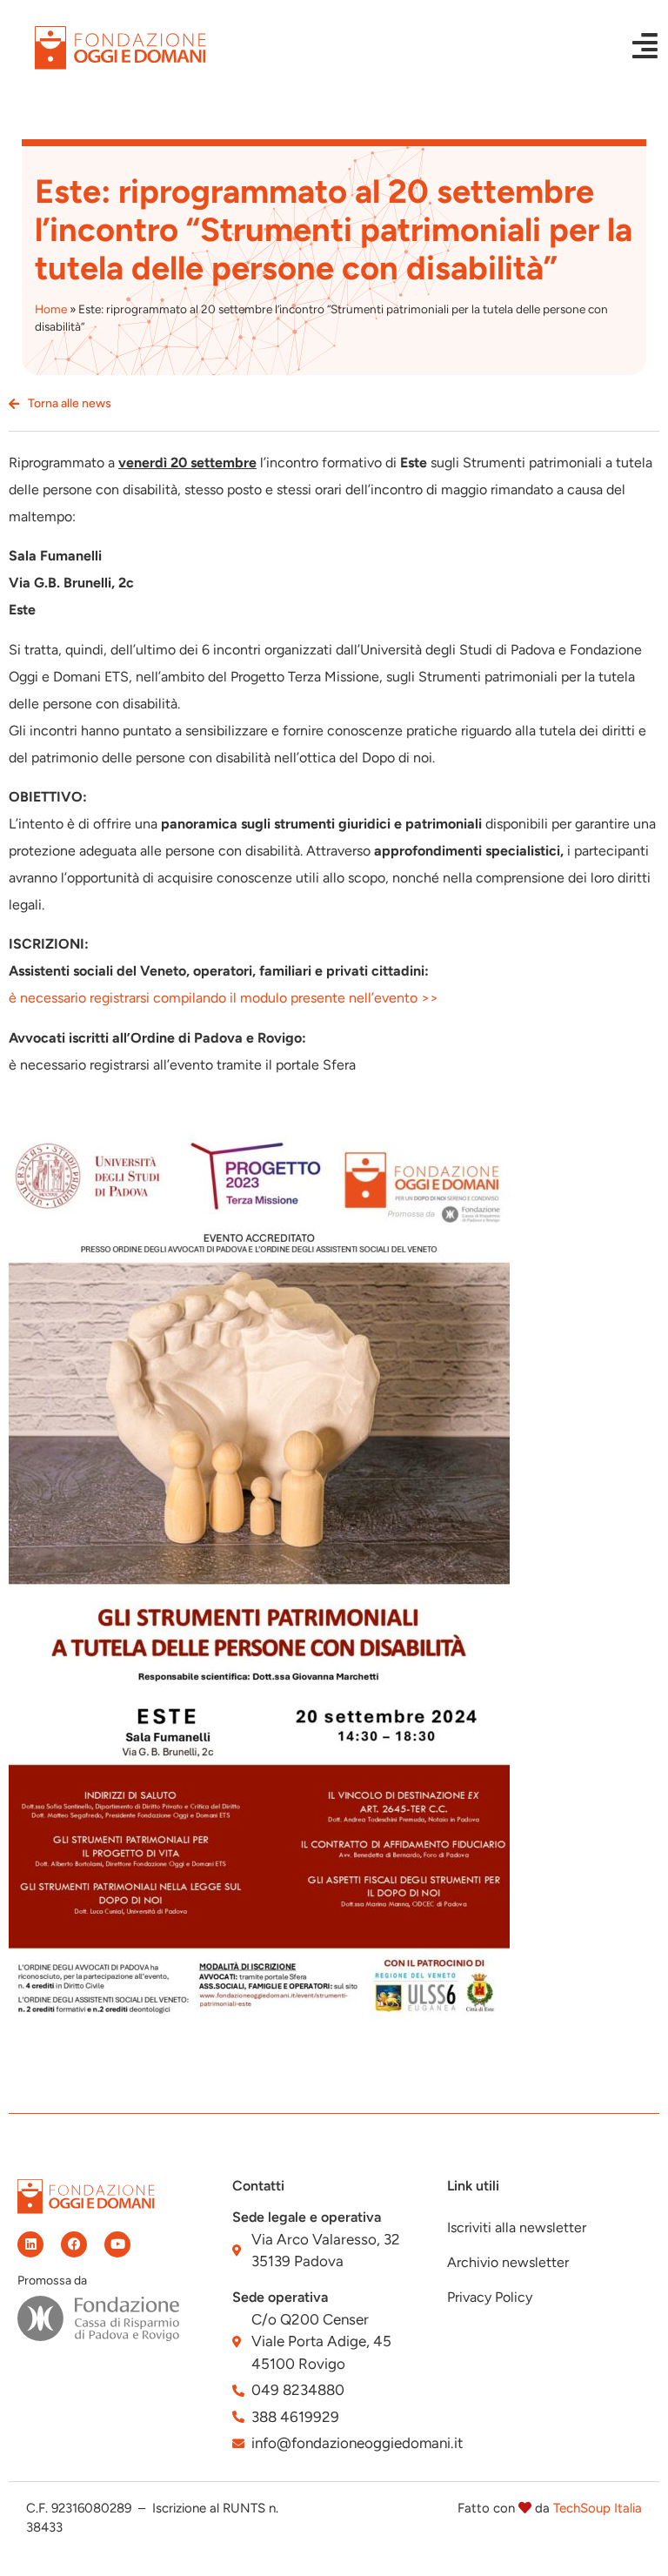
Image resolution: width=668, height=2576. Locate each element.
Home (51, 309)
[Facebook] (74, 2244)
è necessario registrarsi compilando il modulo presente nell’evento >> (224, 998)
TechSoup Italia (598, 2508)
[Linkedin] (30, 2244)
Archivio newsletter (508, 2262)
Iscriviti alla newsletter (517, 2227)
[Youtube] (117, 2244)
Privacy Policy (490, 2297)
